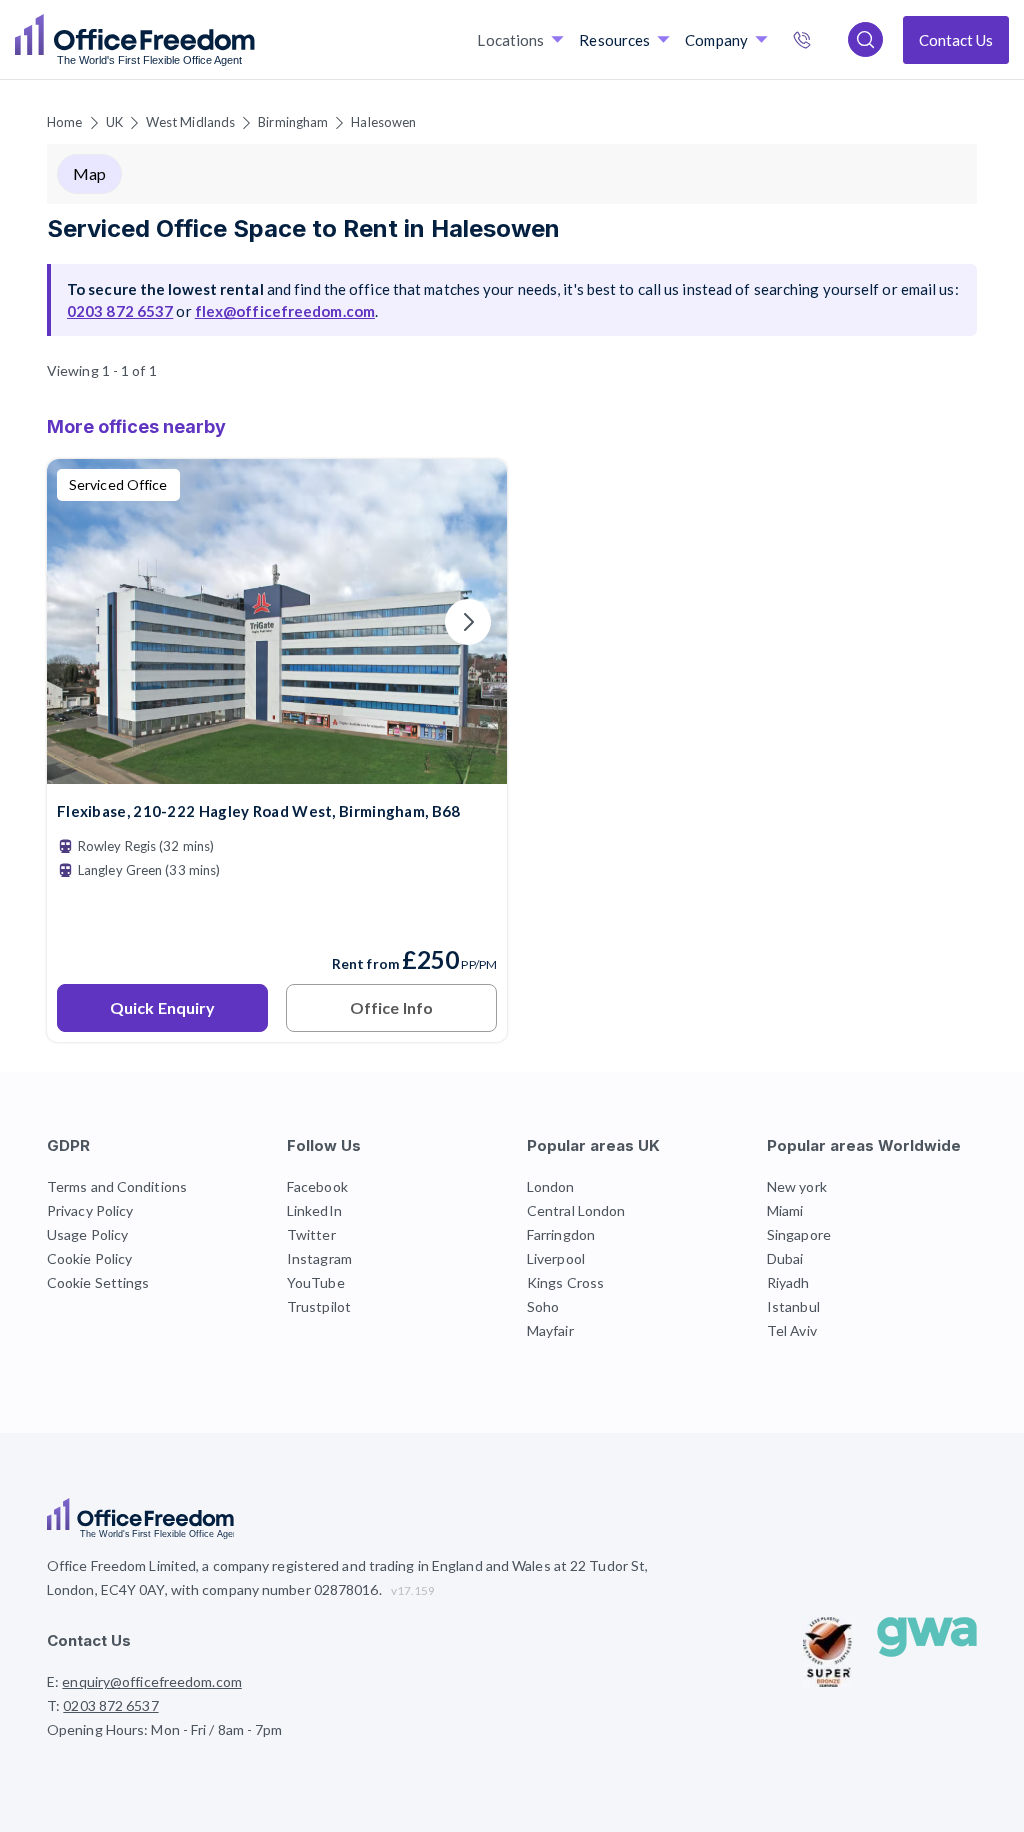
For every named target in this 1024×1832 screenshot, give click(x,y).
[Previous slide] (86, 622)
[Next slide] (468, 622)
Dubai (785, 1258)
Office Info (391, 1007)
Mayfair (550, 1330)
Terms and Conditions (117, 1186)
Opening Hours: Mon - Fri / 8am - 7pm (165, 1729)
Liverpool (556, 1258)
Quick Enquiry (162, 1007)
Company (716, 40)
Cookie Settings (98, 1282)
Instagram (319, 1258)
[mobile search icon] (865, 39)
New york (797, 1186)
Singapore (799, 1234)
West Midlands (190, 122)
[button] (512, 916)
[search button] (253, 40)
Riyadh (788, 1282)
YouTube (316, 1282)
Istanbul (793, 1306)
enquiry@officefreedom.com (152, 1681)
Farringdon (561, 1234)
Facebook (317, 1186)
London (551, 1186)
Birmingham (293, 122)
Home (64, 122)
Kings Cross (565, 1282)
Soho (543, 1306)
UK (114, 122)
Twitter (311, 1234)
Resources (614, 40)
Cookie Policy (89, 1258)
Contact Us (956, 40)
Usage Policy (87, 1234)
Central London (576, 1210)
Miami (785, 1210)
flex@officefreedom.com (285, 311)
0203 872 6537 (823, 42)
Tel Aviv (792, 1330)
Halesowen (383, 122)
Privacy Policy (90, 1210)
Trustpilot (319, 1306)
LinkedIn (314, 1210)
